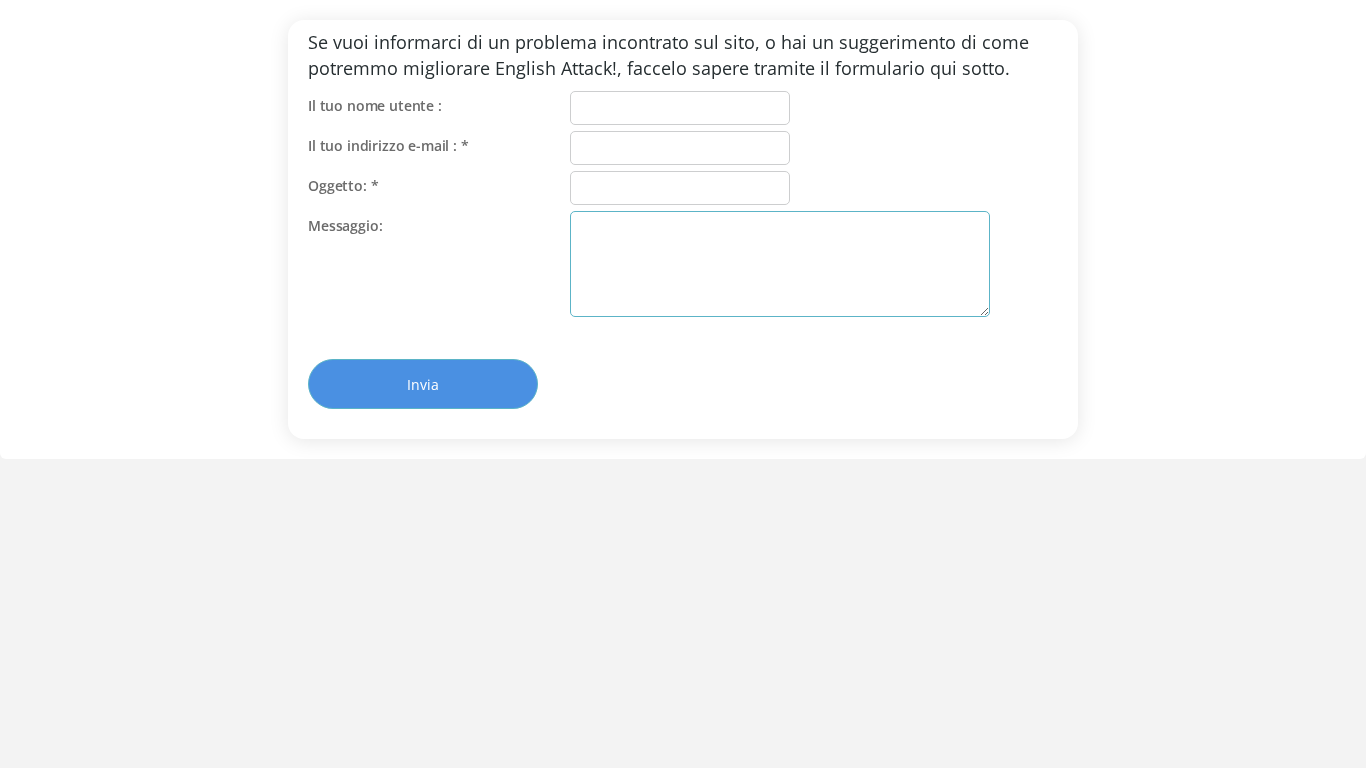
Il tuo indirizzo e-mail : (388, 145)
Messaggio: (345, 225)
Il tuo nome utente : (375, 105)
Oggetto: (343, 185)
